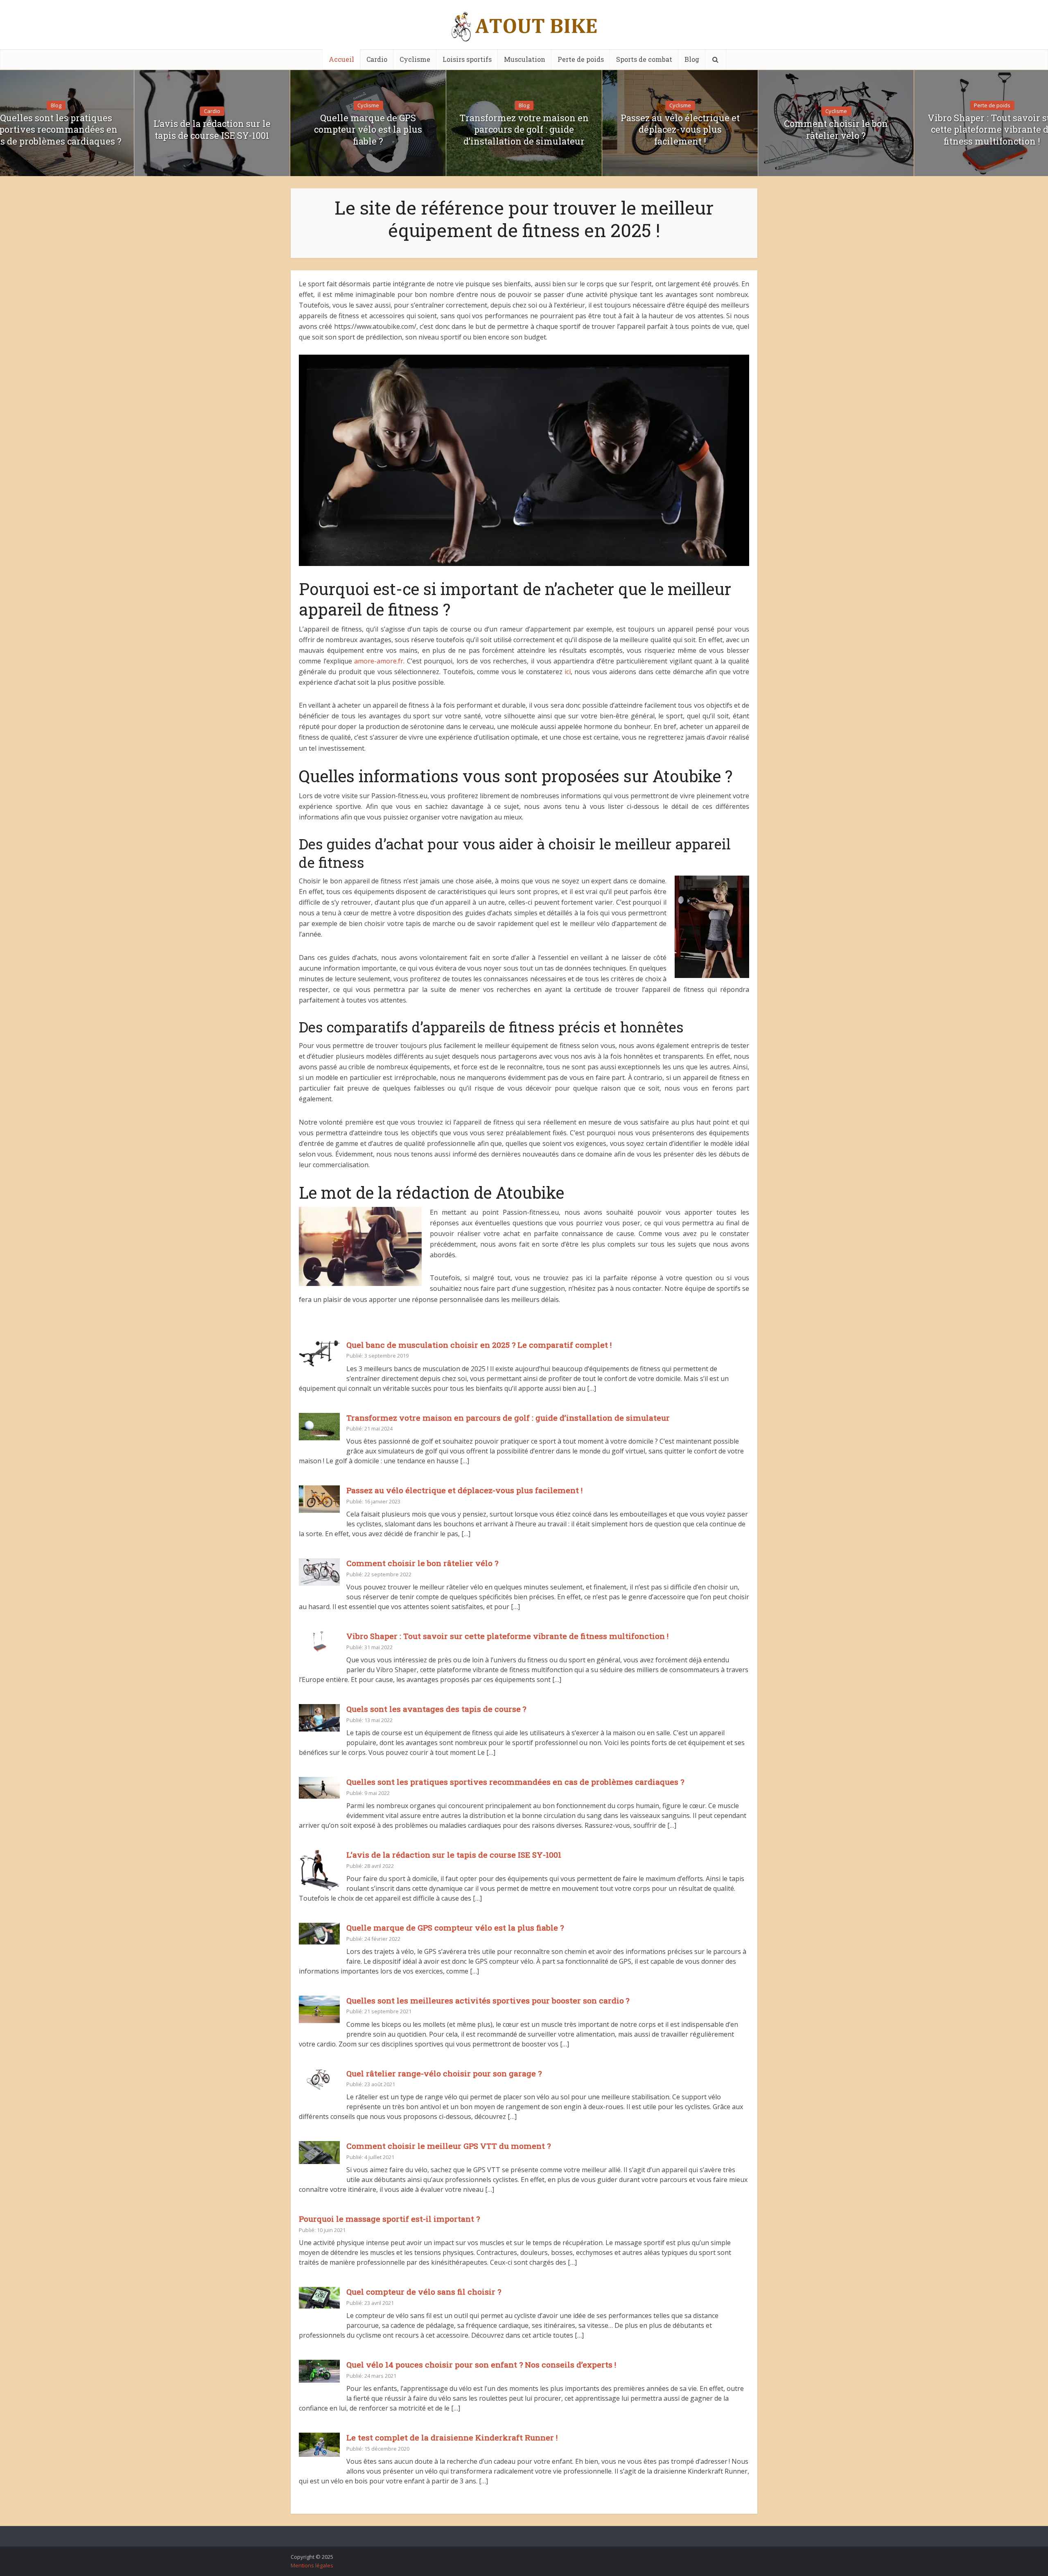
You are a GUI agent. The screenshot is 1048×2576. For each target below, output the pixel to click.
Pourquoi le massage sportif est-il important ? (389, 2219)
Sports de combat (644, 59)
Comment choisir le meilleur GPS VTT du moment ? (448, 2146)
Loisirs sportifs (467, 59)
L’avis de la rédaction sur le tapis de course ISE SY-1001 (212, 130)
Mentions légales (312, 2565)
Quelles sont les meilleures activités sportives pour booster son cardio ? (488, 2000)
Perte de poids (581, 59)
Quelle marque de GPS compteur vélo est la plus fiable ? (368, 130)
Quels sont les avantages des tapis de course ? (436, 1709)
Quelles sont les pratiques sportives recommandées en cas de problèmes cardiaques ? (515, 1782)
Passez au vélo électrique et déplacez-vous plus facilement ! (680, 130)
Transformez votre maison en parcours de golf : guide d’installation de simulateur (524, 130)
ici (568, 672)
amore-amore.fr (379, 661)
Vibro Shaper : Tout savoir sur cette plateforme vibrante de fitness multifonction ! (507, 1636)
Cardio (377, 59)
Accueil (341, 59)
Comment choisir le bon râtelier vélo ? (836, 130)
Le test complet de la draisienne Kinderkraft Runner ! (452, 2437)
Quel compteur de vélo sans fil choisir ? (424, 2292)
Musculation (525, 59)
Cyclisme (415, 59)
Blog (692, 59)
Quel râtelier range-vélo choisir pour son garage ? (444, 2073)
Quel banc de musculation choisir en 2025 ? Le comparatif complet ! (479, 1345)
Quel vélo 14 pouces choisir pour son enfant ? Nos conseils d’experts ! (481, 2364)
